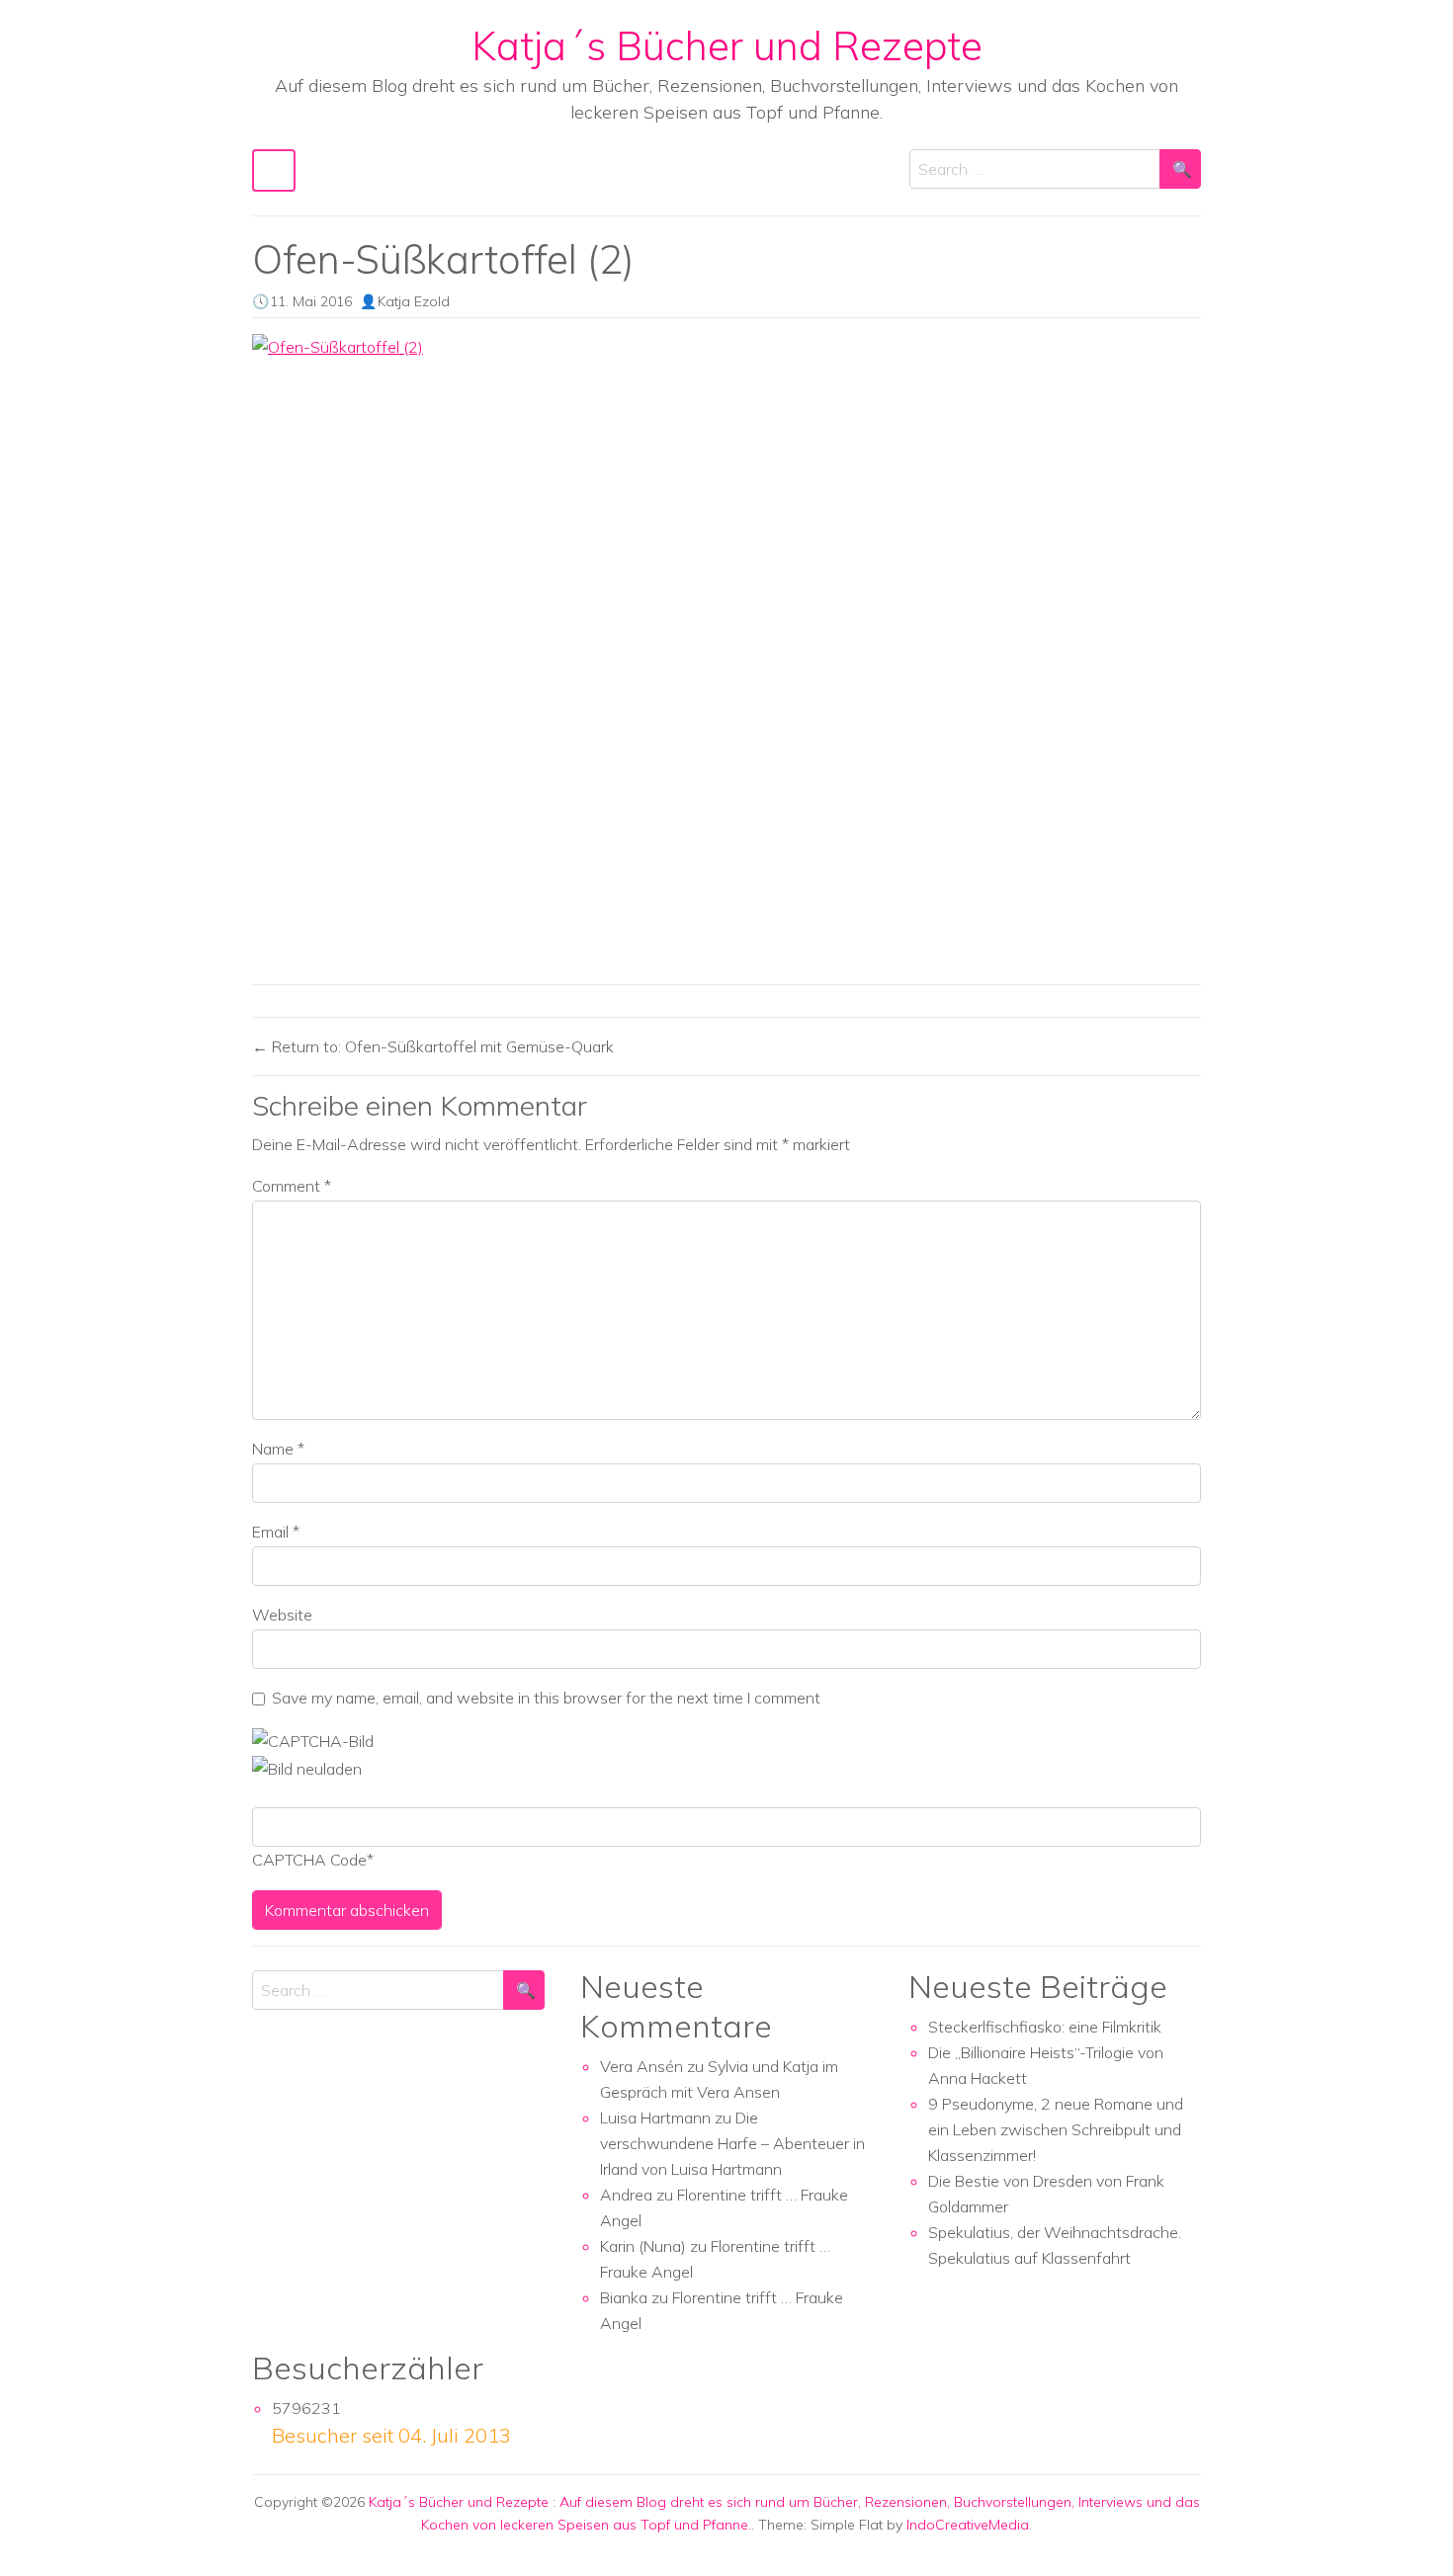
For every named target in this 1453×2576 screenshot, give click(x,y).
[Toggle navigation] (274, 170)
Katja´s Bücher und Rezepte (727, 45)
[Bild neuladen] (307, 1767)
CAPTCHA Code (309, 1860)
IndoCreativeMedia (968, 2525)
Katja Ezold (414, 301)
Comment (292, 1186)
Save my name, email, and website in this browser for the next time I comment (546, 1698)
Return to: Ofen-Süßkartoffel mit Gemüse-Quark (441, 1046)
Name (278, 1449)
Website (282, 1615)
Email (276, 1532)
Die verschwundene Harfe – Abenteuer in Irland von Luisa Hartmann (732, 2143)
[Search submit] (1180, 169)
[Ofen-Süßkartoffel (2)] (726, 651)
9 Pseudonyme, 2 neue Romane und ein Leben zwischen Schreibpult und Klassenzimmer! (1056, 2129)
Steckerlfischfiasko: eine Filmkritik (1045, 2027)
